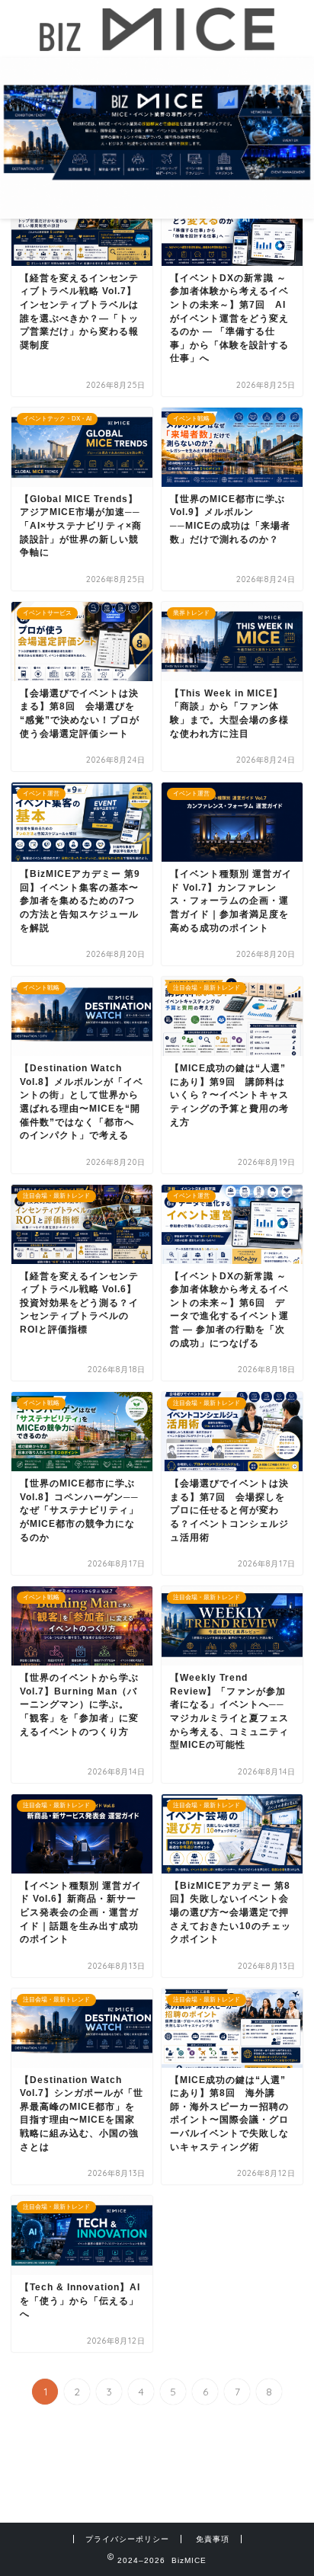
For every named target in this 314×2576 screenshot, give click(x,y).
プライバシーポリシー (127, 2539)
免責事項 (213, 2539)
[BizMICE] (157, 44)
